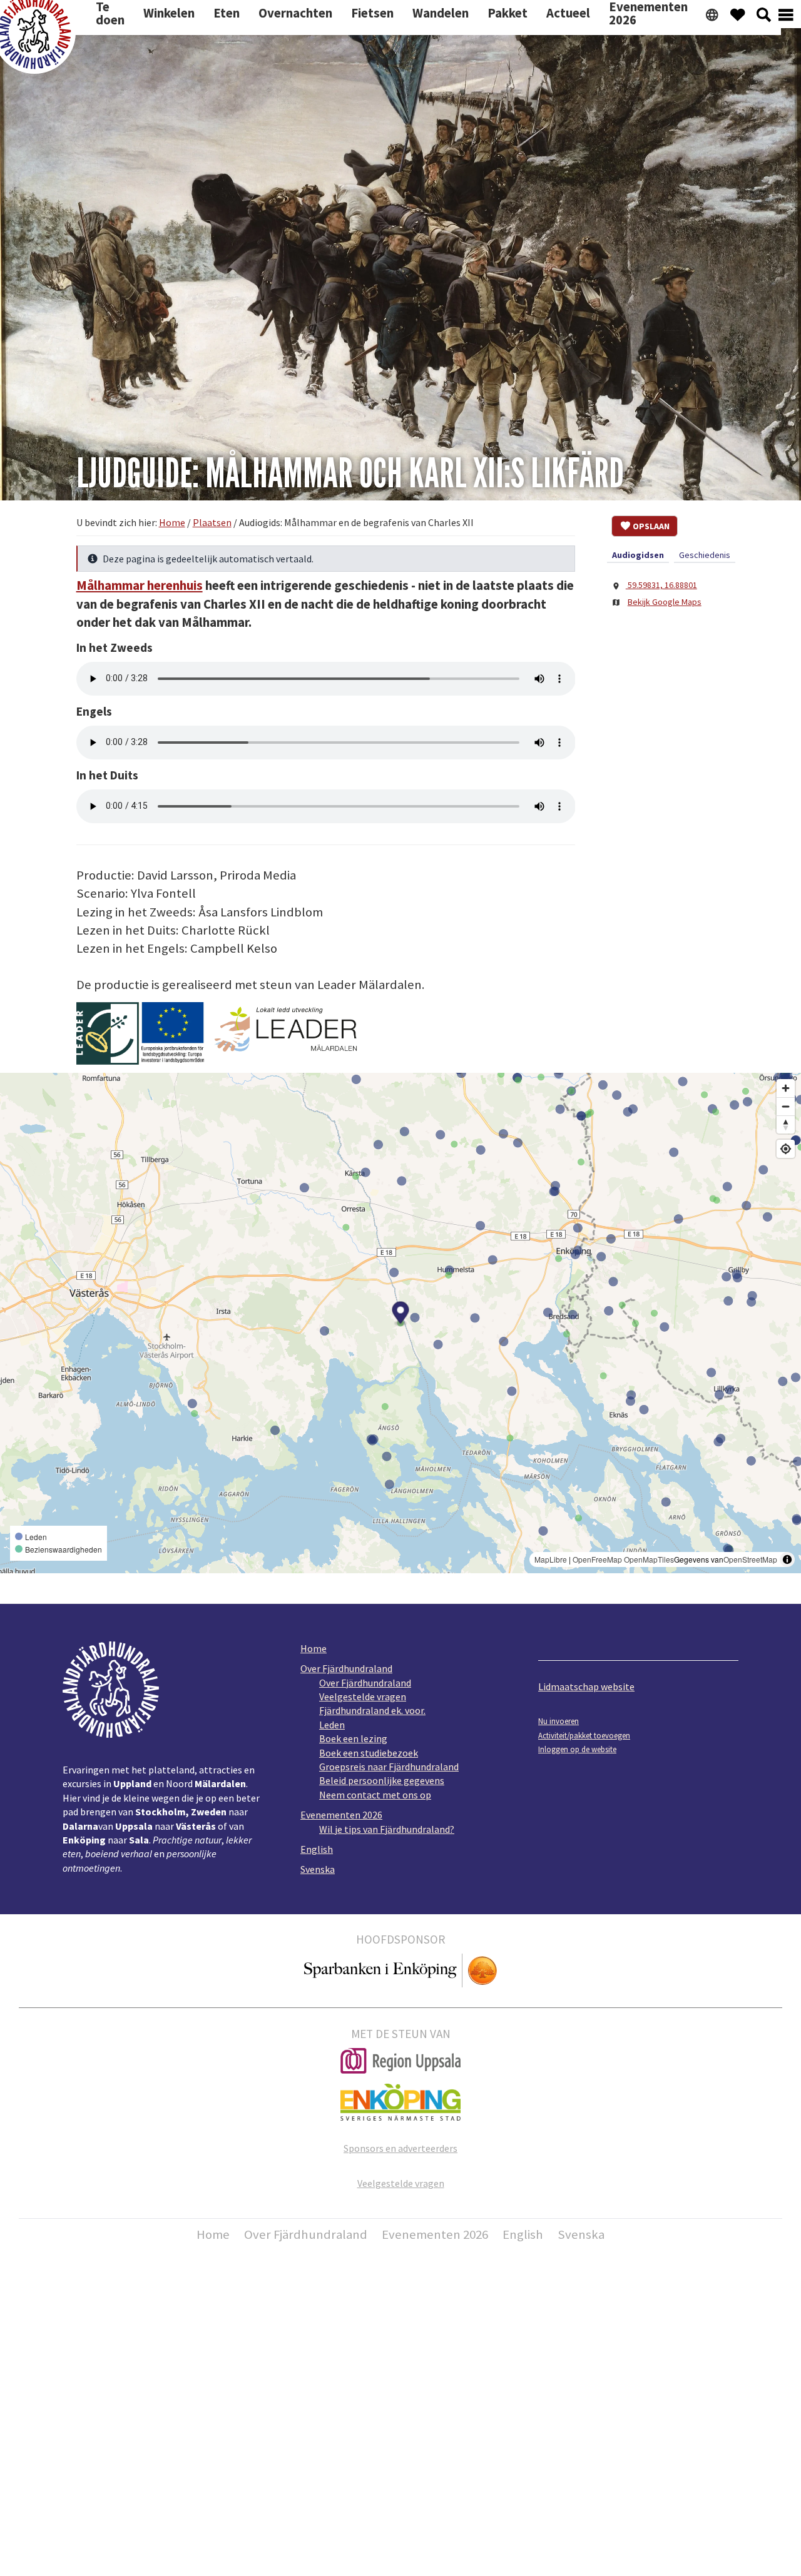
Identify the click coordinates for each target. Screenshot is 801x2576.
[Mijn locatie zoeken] (786, 1149)
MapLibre (551, 1559)
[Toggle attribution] (787, 1559)
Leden (332, 1725)
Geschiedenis (705, 555)
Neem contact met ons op (375, 1795)
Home (314, 1648)
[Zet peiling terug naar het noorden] (786, 1124)
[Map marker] (401, 1314)
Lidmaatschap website (586, 1686)
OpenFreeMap (597, 1559)
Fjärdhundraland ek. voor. (372, 1710)
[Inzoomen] (786, 1088)
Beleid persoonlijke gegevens (382, 1780)
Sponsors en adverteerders (400, 2148)
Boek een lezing (353, 1738)
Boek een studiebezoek (369, 1753)
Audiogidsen (638, 555)
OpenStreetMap (750, 1559)
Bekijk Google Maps (665, 602)
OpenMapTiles (649, 1559)
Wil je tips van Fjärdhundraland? (387, 1829)
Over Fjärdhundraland (346, 1668)
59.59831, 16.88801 (661, 585)
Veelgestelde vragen (363, 1696)
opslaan (651, 526)
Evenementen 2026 (341, 1815)
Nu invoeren (559, 1721)
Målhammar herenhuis (140, 586)
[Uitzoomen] (786, 1106)
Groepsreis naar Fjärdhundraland (389, 1767)
